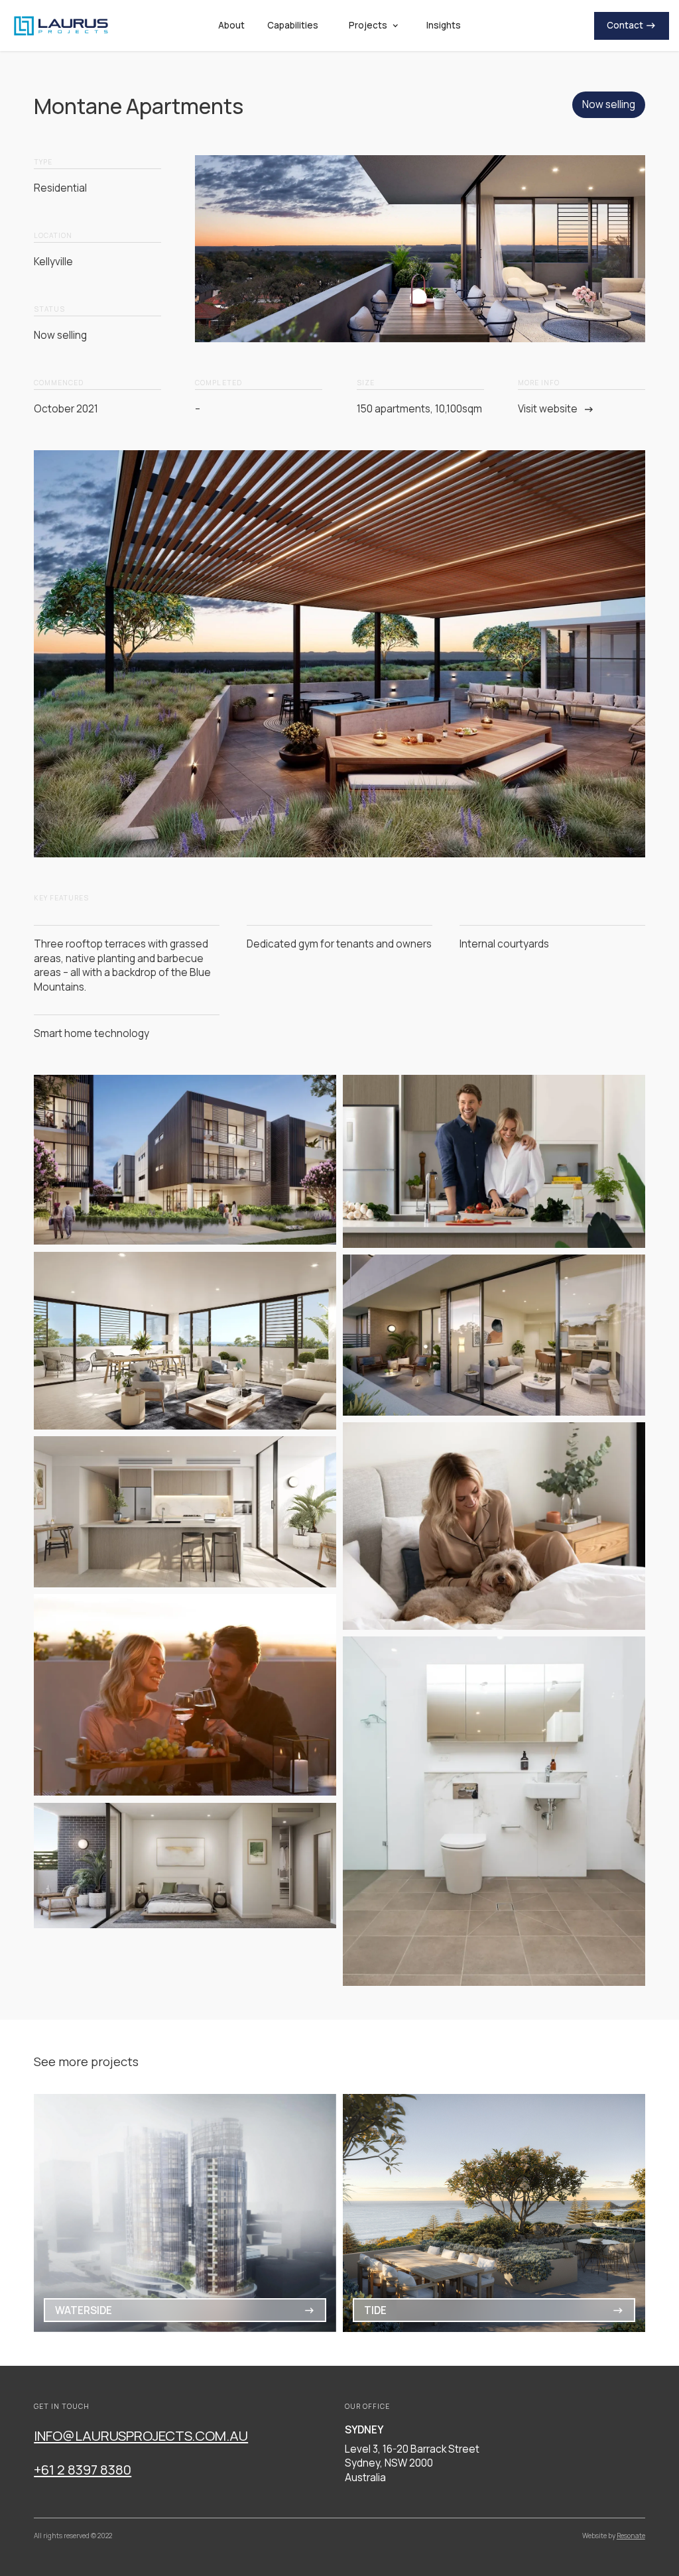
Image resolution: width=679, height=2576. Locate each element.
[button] (372, 26)
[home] (90, 26)
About (231, 25)
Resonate (631, 2536)
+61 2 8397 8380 (83, 2469)
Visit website (548, 409)
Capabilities (293, 25)
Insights (444, 25)
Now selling (609, 104)
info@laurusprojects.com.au (141, 2435)
